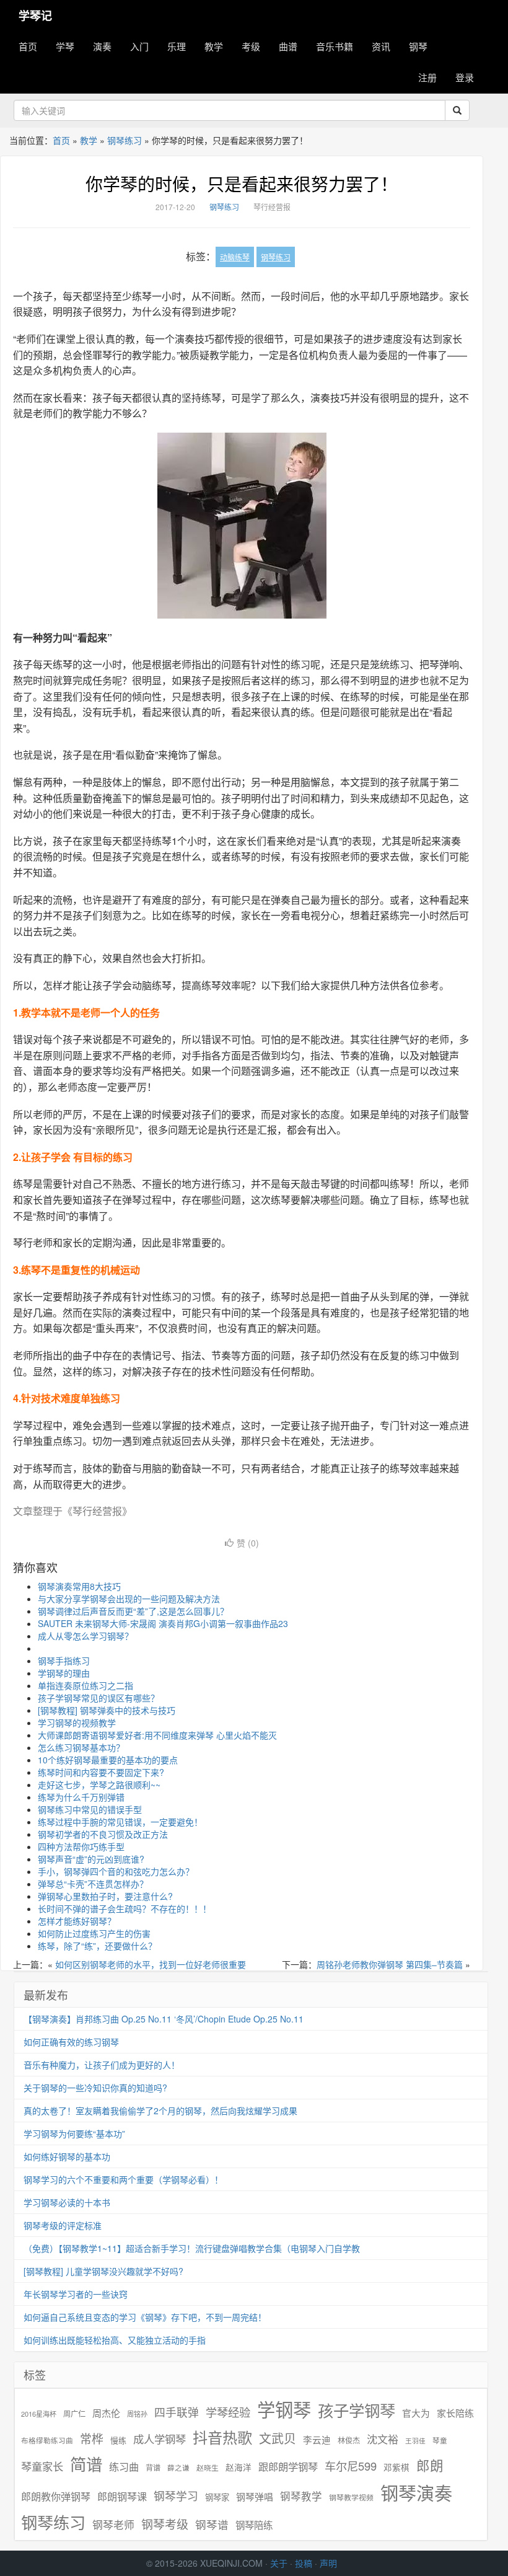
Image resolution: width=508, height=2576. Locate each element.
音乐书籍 (335, 46)
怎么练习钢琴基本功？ (81, 1747)
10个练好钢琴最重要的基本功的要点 (108, 1760)
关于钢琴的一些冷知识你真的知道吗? (95, 2088)
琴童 (440, 2440)
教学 (214, 46)
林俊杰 (349, 2440)
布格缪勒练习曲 (47, 2440)
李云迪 (317, 2440)
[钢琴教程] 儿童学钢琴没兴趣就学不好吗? (103, 2271)
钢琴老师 (113, 2525)
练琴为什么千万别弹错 (81, 1797)
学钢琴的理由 (64, 1673)
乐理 (177, 46)
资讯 (381, 46)
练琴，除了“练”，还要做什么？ (97, 1946)
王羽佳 (415, 2441)
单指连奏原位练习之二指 (85, 1685)
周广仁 (74, 2413)
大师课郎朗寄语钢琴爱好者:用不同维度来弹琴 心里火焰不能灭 (157, 1735)
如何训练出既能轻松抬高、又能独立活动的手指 (115, 2340)
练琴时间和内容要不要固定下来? (101, 1772)
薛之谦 (178, 2468)
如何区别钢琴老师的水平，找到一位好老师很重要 (151, 1964)
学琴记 (35, 15)
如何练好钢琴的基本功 (67, 2156)
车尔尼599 (351, 2466)
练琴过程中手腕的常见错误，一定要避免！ (120, 1822)
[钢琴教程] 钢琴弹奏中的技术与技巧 (107, 1710)
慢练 (118, 2440)
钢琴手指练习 (64, 1661)
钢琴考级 (165, 2524)
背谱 (153, 2467)
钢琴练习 (125, 140)
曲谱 (288, 46)
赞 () (248, 1543)
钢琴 (418, 46)
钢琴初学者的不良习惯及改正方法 (103, 1834)
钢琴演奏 (416, 2493)
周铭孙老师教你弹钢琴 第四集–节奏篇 (390, 1964)
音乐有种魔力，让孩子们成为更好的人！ (102, 2065)
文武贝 (278, 2438)
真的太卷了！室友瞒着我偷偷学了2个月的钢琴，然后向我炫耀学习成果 (160, 2111)
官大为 (416, 2413)
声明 (328, 2563)
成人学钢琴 (160, 2439)
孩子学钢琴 (357, 2410)
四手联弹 (177, 2412)
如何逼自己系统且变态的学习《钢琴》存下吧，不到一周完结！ (145, 2317)
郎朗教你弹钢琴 (56, 2496)
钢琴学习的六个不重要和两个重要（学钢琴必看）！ (123, 2179)
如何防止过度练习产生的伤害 (94, 1933)
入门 (139, 46)
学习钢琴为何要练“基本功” (74, 2133)
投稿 (304, 2563)
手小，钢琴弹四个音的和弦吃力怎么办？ (116, 1871)
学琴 (65, 46)
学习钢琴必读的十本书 (67, 2202)
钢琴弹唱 (255, 2496)
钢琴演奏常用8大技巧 (79, 1586)
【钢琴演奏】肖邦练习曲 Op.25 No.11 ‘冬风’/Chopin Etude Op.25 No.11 (164, 2019)
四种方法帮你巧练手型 (81, 1846)
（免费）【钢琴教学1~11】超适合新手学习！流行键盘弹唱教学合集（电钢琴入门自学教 (192, 2248)
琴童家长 (42, 2466)
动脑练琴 (235, 257)
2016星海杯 (39, 2414)
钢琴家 (217, 2497)
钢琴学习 (176, 2496)
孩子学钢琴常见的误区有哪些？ (99, 1698)
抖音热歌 (222, 2437)
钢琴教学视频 (351, 2497)
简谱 (86, 2464)
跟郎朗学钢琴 (288, 2467)
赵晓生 (208, 2467)
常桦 (92, 2438)
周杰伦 (106, 2413)
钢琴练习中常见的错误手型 (90, 1809)
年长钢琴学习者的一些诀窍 (76, 2294)
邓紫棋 (396, 2467)
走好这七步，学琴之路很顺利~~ (99, 1784)
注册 (427, 77)
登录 (465, 77)
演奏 (102, 46)
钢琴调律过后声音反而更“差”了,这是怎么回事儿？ (133, 1611)
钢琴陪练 (254, 2525)
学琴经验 (228, 2412)
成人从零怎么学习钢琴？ (85, 1636)
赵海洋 (239, 2467)
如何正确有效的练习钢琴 (71, 2042)
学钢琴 (284, 2409)
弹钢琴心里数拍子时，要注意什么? (105, 1896)
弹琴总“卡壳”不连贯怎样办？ (93, 1884)
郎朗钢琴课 (122, 2496)
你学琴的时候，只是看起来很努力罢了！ (242, 183)
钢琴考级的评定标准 (63, 2225)
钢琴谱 (212, 2524)
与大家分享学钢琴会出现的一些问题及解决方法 (129, 1599)
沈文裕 (383, 2439)
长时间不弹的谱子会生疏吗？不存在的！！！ (125, 1908)
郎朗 (430, 2465)
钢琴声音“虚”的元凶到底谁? (91, 1859)
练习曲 (124, 2467)
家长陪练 (455, 2413)
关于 (279, 2563)
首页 (28, 46)
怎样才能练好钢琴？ (77, 1921)
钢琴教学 (301, 2496)
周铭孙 (137, 2414)
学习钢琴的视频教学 (77, 1722)
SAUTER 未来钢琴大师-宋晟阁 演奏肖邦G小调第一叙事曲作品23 (163, 1623)
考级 (251, 46)
